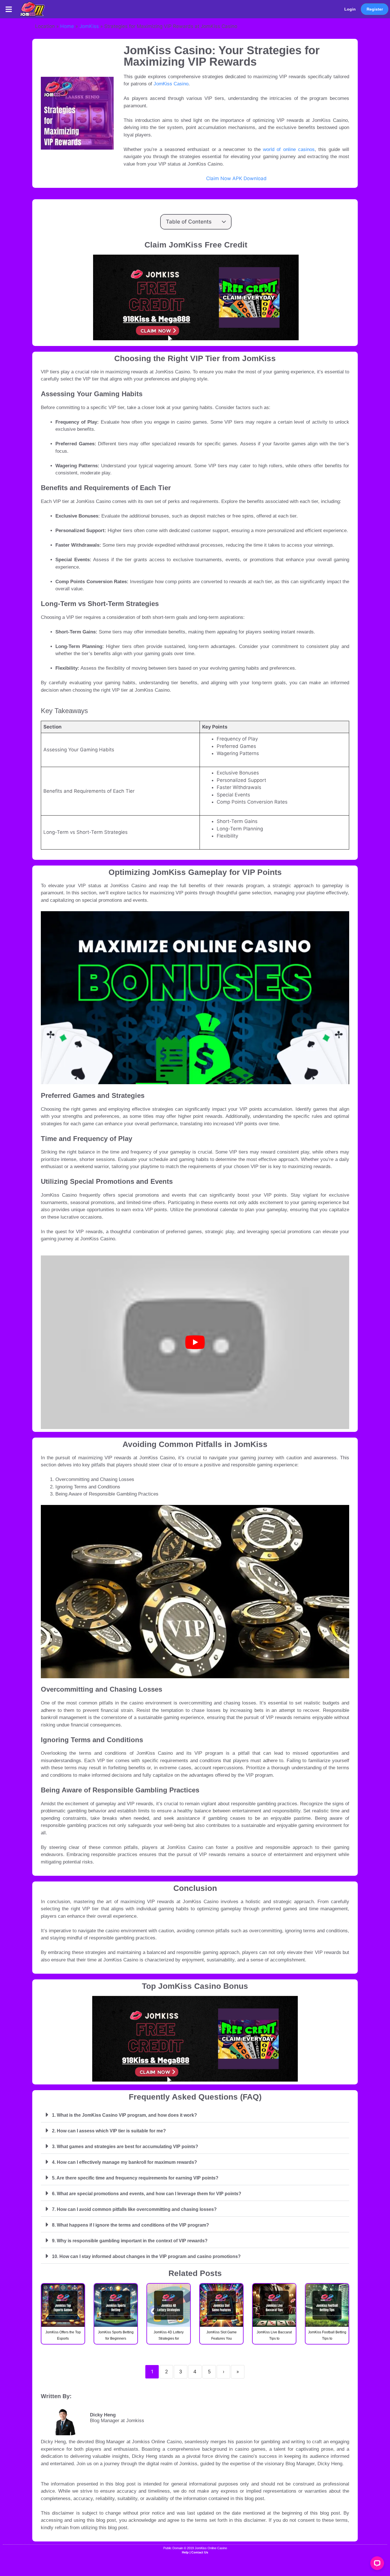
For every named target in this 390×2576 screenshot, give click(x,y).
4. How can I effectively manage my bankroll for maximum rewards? (124, 2162)
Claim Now (219, 178)
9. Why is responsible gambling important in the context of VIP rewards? (130, 2241)
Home (67, 26)
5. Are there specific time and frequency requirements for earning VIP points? (135, 2178)
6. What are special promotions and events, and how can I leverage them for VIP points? (147, 2194)
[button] (9, 9)
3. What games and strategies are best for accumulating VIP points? (125, 2147)
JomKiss (89, 26)
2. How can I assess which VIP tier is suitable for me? (109, 2131)
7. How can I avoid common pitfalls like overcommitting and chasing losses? (134, 2209)
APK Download (250, 178)
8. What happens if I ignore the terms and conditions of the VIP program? (130, 2225)
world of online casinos (289, 149)
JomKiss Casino (171, 84)
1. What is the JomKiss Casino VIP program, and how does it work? (124, 2115)
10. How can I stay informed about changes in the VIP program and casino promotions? (146, 2256)
